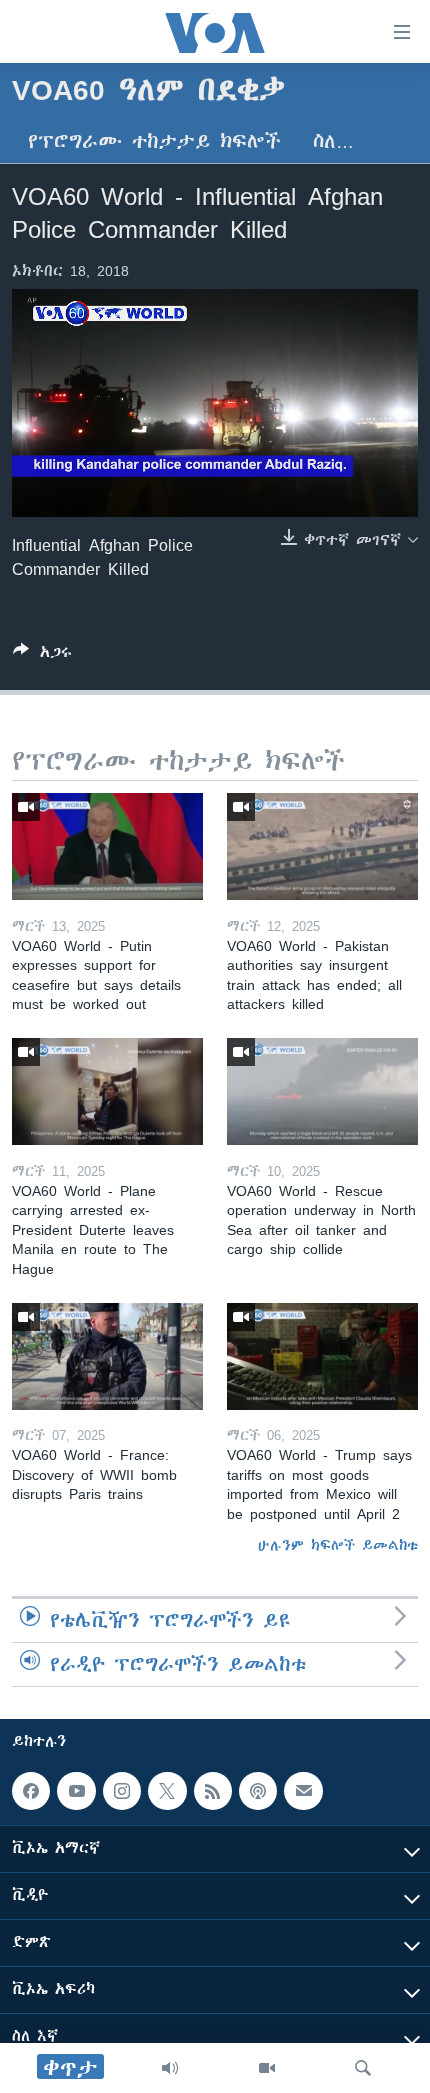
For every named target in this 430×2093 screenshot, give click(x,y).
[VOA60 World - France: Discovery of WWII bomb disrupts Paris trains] (107, 1356)
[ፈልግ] (363, 2068)
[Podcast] (258, 1791)
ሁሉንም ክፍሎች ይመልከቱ (338, 1545)
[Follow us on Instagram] (122, 1791)
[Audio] (170, 2068)
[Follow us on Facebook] (31, 1791)
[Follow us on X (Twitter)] (167, 1791)
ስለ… (333, 141)
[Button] (42, 655)
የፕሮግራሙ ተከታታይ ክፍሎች (154, 141)
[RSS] (213, 1791)
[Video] (267, 2068)
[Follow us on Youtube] (76, 1791)
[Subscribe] (303, 1791)
